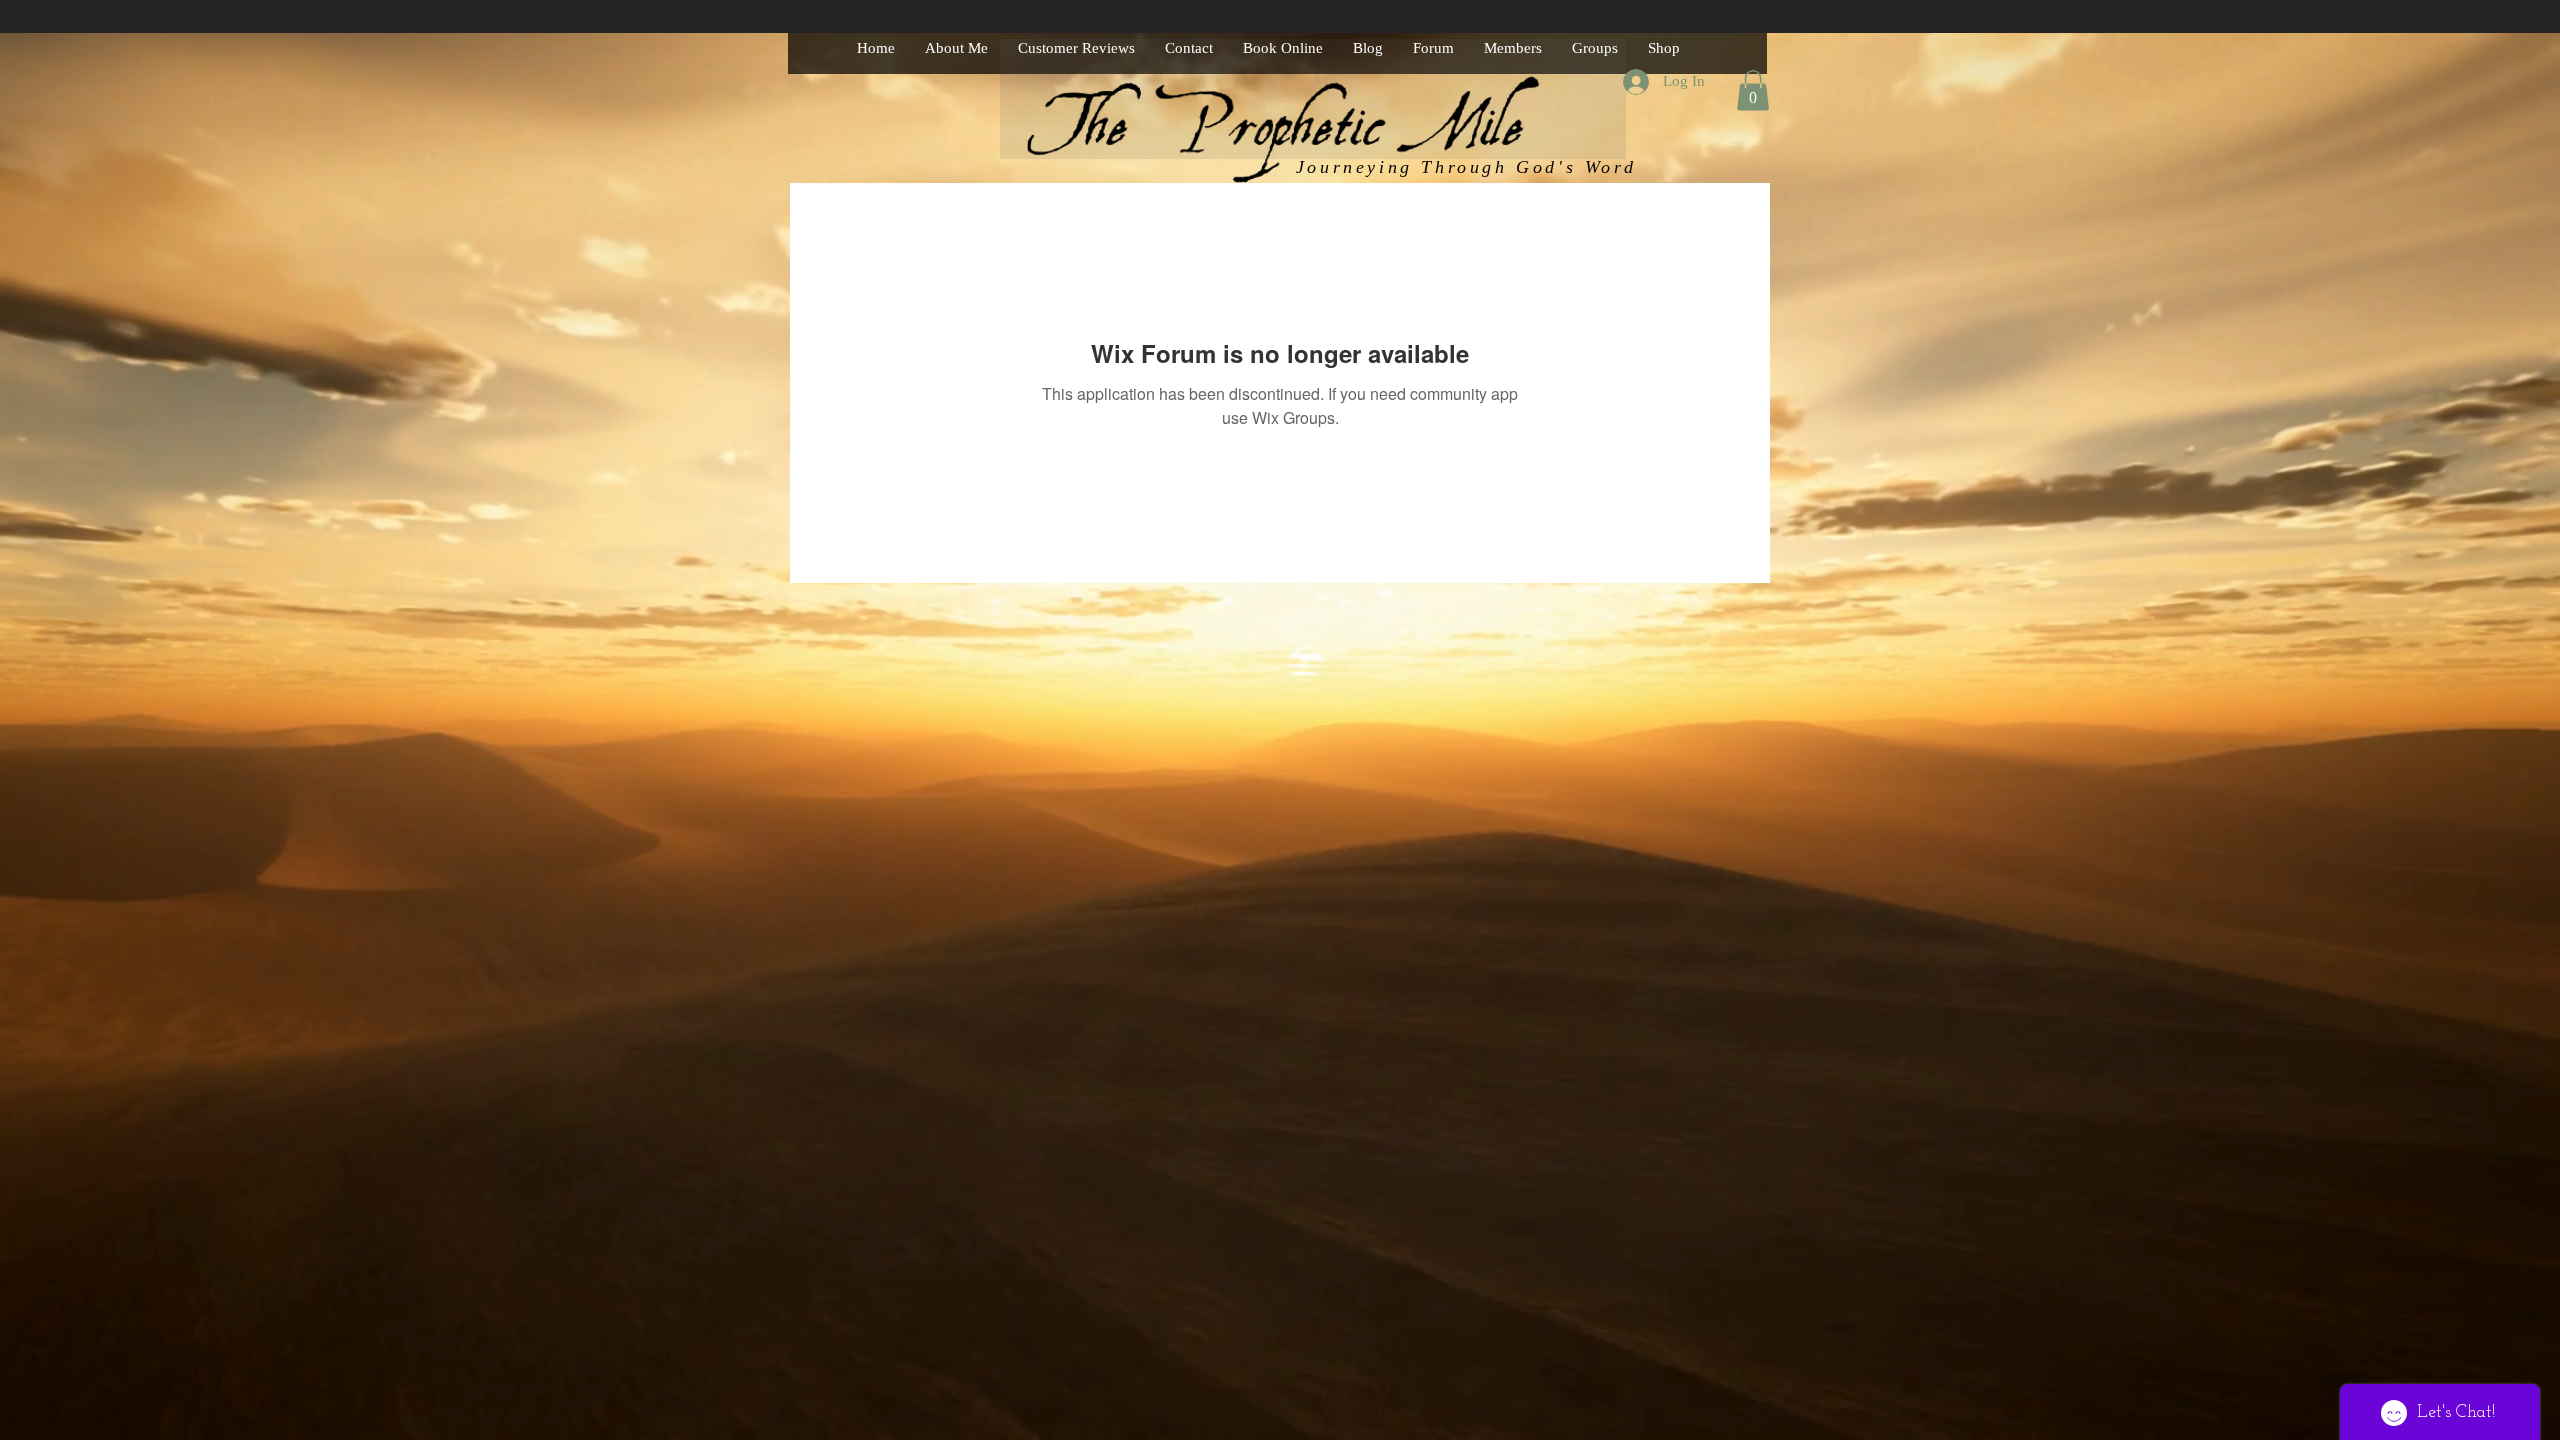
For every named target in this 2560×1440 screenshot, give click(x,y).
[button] (1753, 90)
